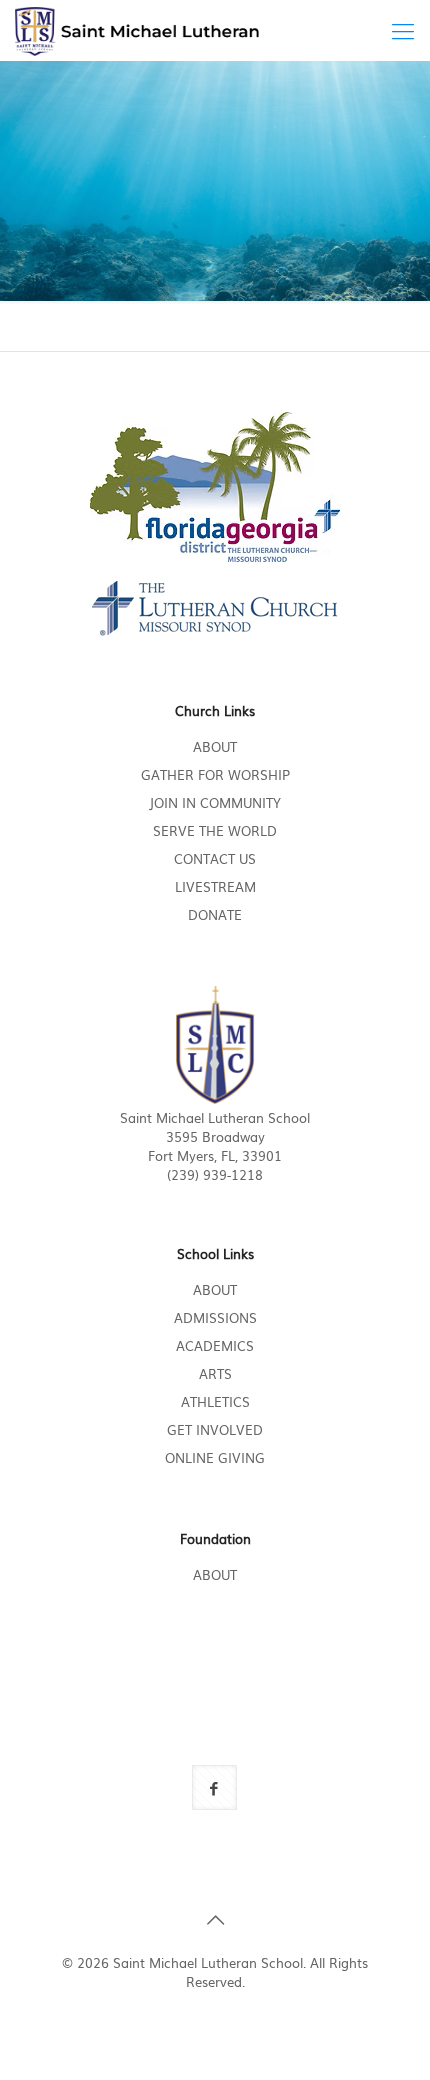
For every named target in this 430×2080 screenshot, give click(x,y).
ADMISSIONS (215, 1317)
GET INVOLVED (215, 1429)
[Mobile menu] (403, 30)
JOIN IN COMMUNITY (215, 802)
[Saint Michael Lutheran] (137, 30)
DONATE (215, 914)
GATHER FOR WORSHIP (215, 774)
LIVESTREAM (215, 886)
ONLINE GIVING (215, 1457)
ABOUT (215, 746)
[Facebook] (202, 2009)
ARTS (215, 1373)
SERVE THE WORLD (215, 830)
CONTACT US (215, 858)
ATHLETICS (215, 1401)
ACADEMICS (215, 1345)
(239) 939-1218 (215, 1174)
